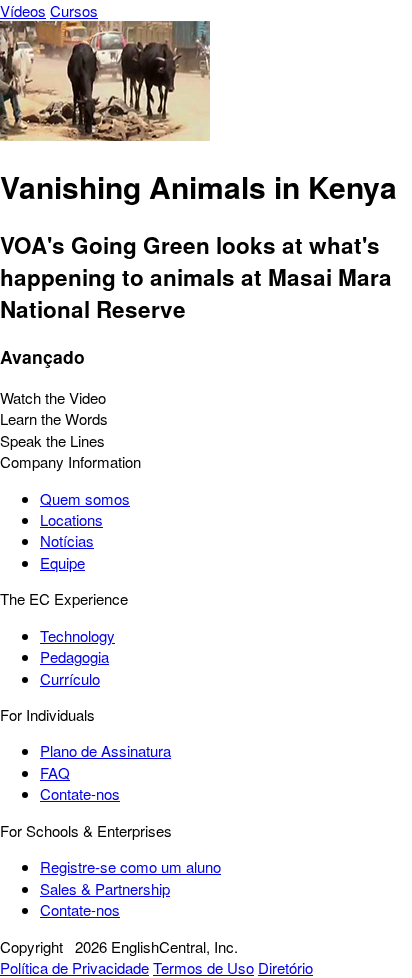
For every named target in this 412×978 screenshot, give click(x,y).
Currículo (70, 678)
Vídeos (23, 10)
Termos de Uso (203, 967)
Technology (77, 635)
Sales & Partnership (105, 888)
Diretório (285, 967)
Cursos (74, 10)
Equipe (62, 562)
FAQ (55, 772)
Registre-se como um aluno (130, 866)
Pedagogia (74, 656)
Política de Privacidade (74, 967)
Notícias (67, 540)
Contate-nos (80, 793)
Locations (71, 519)
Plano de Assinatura (105, 750)
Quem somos (85, 498)
